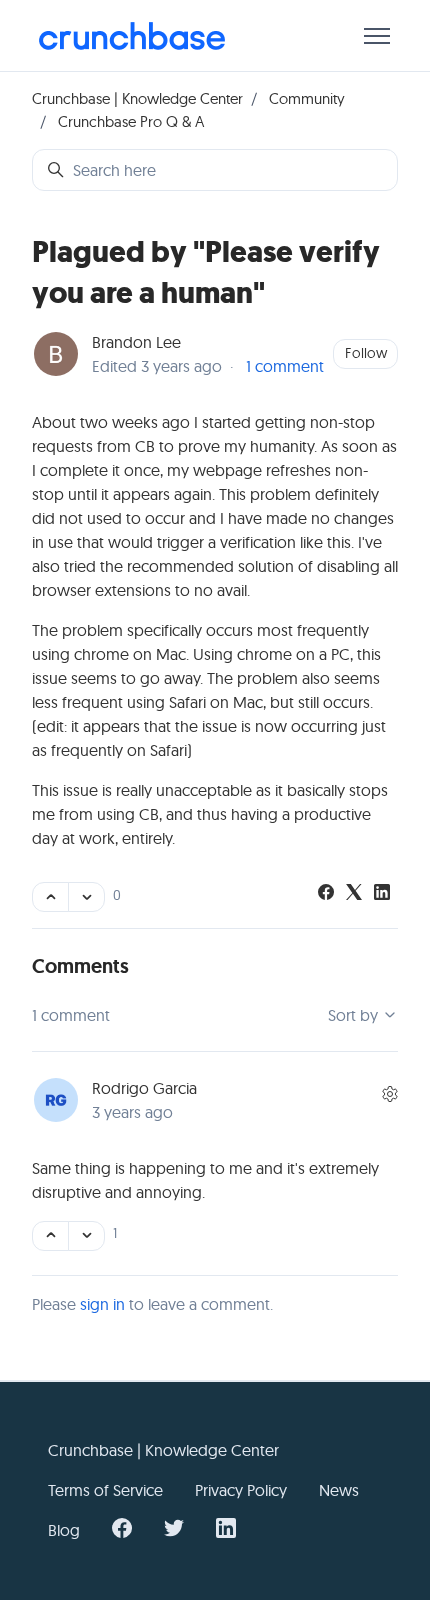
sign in (102, 1304)
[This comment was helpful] (50, 1236)
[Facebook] (326, 894)
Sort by (355, 1015)
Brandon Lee (136, 342)
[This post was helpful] (50, 897)
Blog (64, 1530)
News (339, 1490)
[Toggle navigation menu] (377, 36)
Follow (366, 353)
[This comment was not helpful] (86, 1236)
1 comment (285, 366)
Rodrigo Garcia (144, 1088)
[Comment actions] (390, 1094)
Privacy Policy (241, 1490)
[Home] (132, 36)
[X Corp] (354, 894)
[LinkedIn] (382, 894)
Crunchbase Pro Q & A (131, 121)
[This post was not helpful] (86, 897)
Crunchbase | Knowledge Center (137, 98)
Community (307, 98)
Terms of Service (105, 1490)
